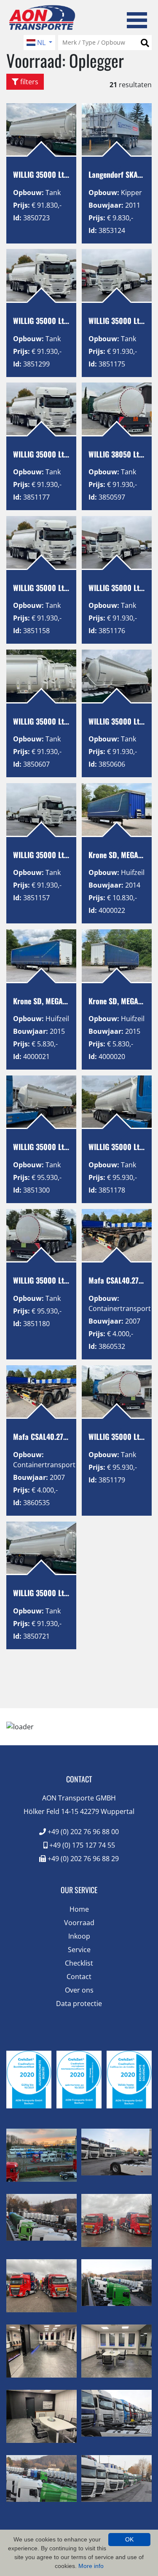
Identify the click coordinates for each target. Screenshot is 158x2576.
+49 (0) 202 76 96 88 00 (82, 1832)
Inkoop (79, 1936)
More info (91, 2566)
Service (79, 1950)
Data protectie (79, 2004)
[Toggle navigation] (137, 19)
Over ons (79, 1990)
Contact (79, 1977)
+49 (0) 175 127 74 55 (81, 1845)
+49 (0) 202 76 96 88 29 (82, 1859)
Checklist (79, 1963)
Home (79, 1909)
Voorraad (79, 1923)
